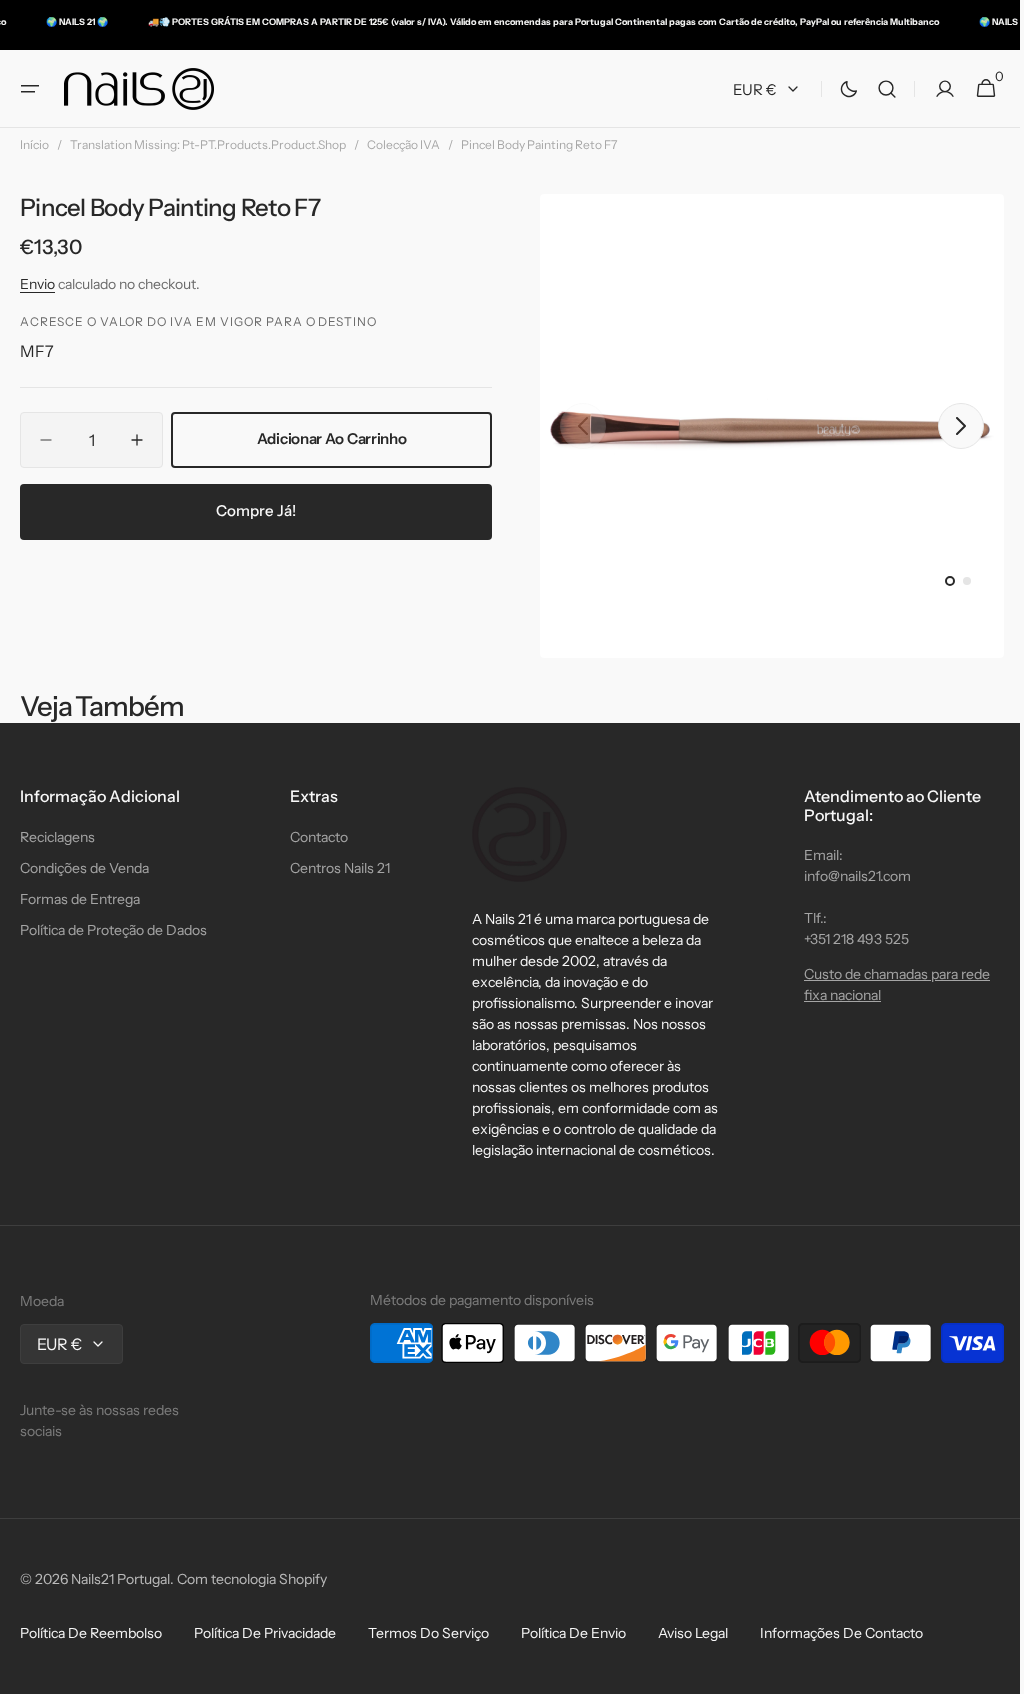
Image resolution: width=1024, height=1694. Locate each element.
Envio (37, 284)
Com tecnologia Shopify (252, 1579)
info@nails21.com (842, 876)
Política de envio (573, 1633)
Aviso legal (693, 1633)
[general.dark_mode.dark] (834, 89)
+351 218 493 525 (841, 939)
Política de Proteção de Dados (113, 930)
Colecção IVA (403, 144)
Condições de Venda (84, 868)
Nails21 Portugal (120, 1579)
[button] (30, 89)
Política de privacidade (265, 1633)
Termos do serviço (428, 1633)
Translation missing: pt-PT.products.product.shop (208, 144)
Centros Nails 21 (335, 868)
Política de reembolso (91, 1633)
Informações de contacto (841, 1633)
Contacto (314, 837)
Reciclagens (57, 837)
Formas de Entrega (80, 899)
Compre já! (253, 510)
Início (34, 144)
